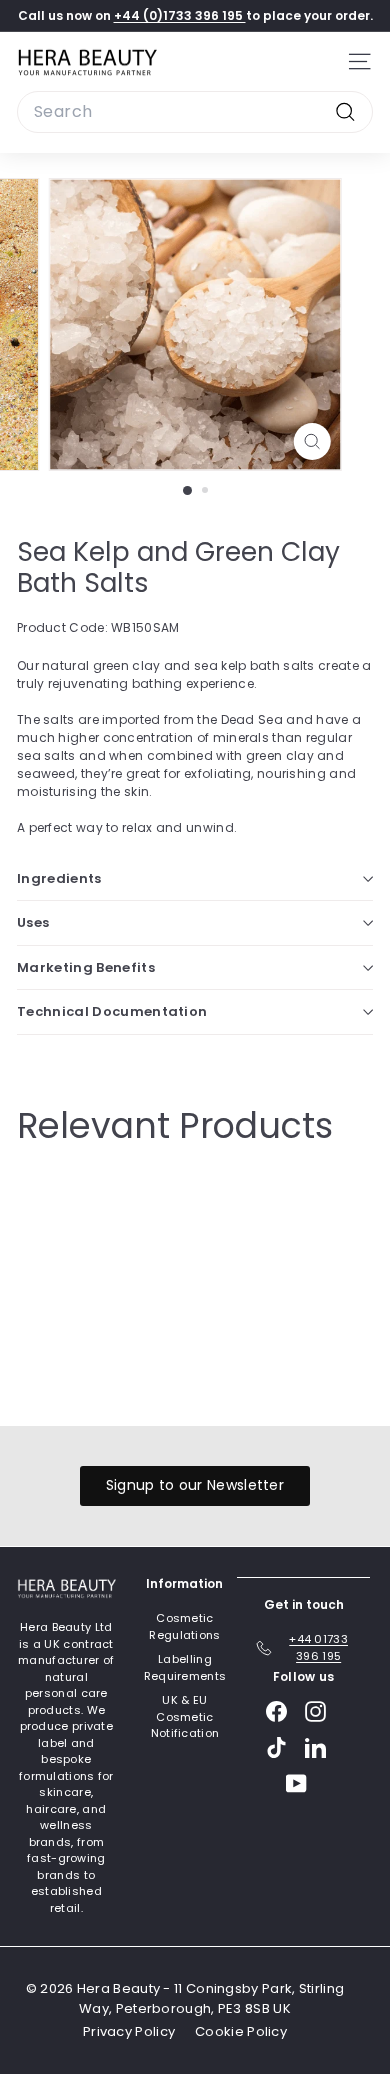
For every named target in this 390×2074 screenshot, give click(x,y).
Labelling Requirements (185, 1667)
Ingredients (59, 878)
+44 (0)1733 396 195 (180, 15)
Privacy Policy (129, 2031)
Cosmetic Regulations (184, 1626)
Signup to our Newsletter (195, 1485)
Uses (33, 922)
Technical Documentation (112, 1011)
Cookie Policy (241, 2031)
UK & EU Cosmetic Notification (185, 1716)
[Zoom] (311, 441)
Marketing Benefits (86, 967)
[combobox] (195, 112)
